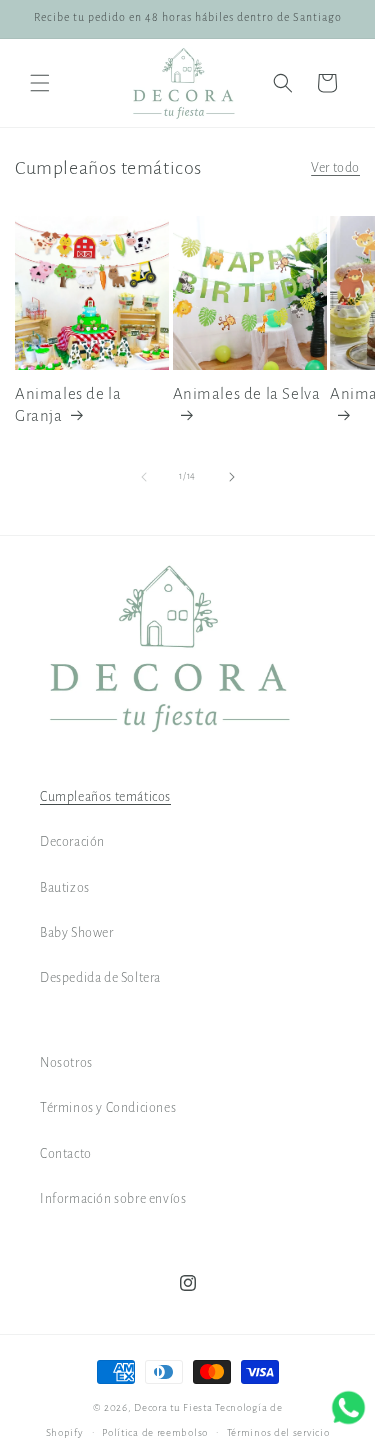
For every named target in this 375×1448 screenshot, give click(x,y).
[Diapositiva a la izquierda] (144, 477)
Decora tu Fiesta (173, 1407)
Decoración (72, 842)
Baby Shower (77, 933)
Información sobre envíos (113, 1199)
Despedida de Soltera (100, 978)
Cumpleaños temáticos (105, 797)
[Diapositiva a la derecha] (232, 477)
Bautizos (65, 888)
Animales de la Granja (68, 404)
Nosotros (66, 1063)
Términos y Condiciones (108, 1108)
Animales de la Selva (247, 393)
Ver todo (335, 168)
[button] (40, 83)
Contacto (66, 1154)
